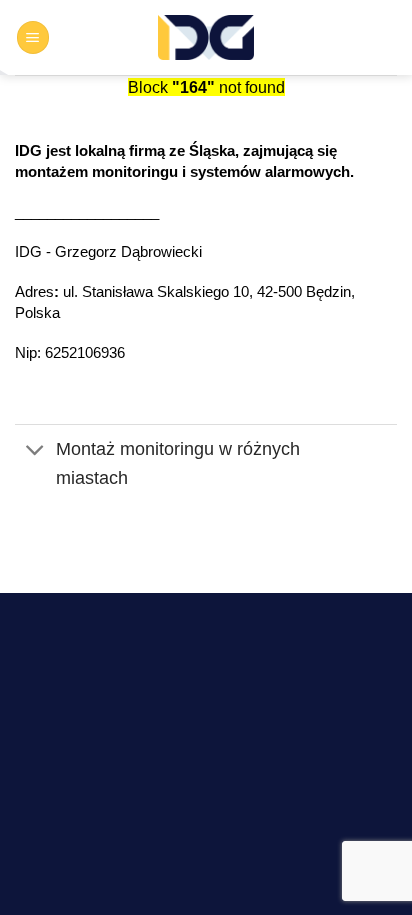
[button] (33, 37)
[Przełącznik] (35, 451)
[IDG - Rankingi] (206, 37)
